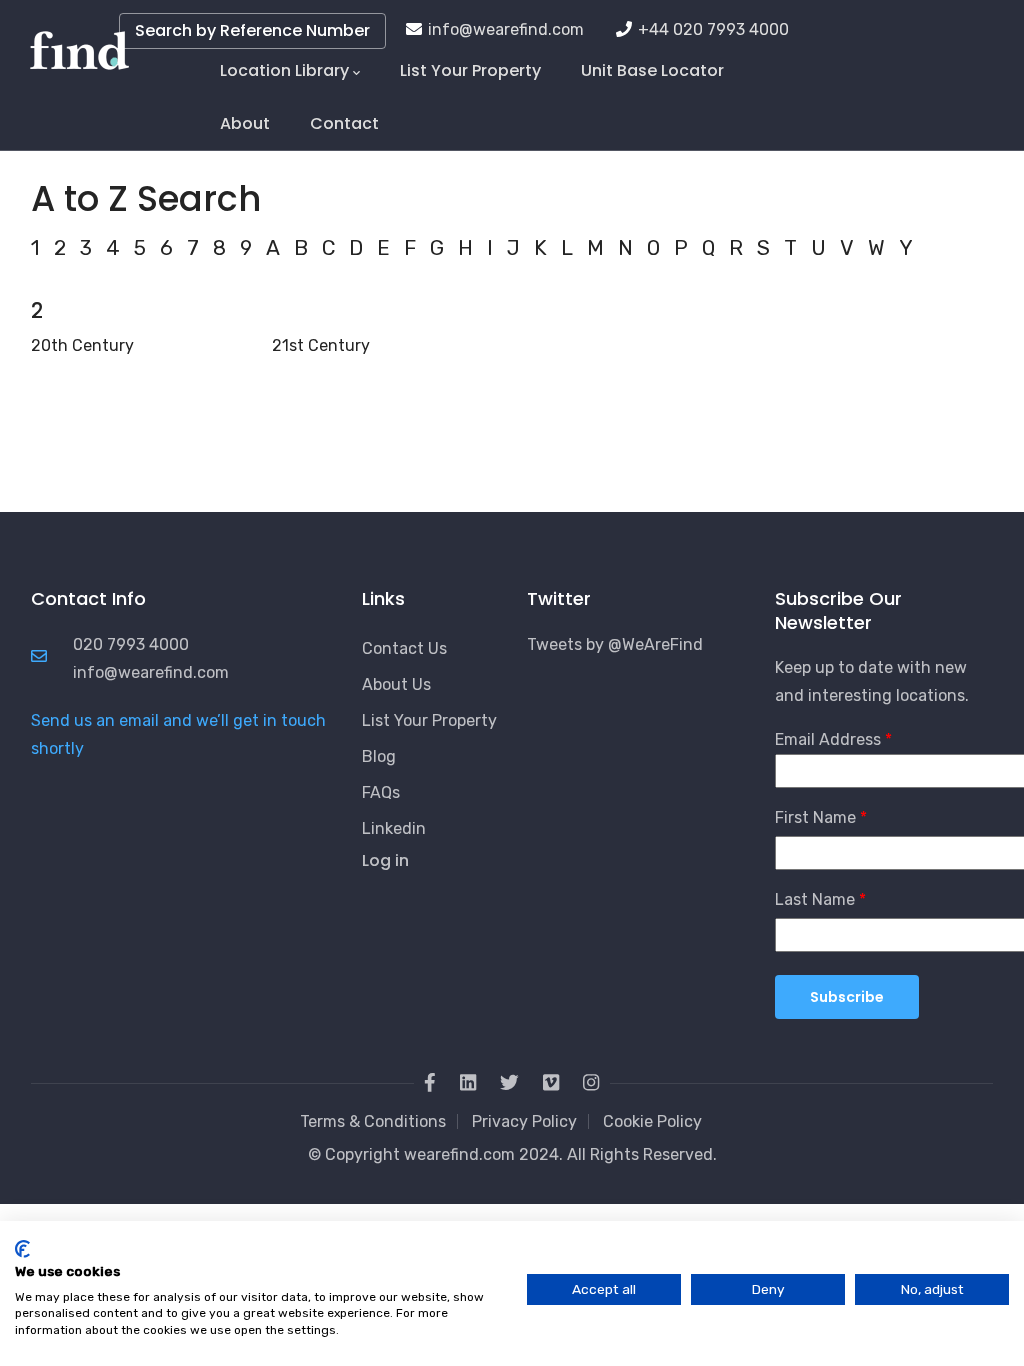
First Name (815, 817)
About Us (396, 684)
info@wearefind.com (506, 29)
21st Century (321, 345)
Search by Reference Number (252, 30)
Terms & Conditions (373, 1121)
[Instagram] (591, 1084)
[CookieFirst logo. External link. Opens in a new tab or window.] (22, 1249)
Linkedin (394, 828)
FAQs (381, 792)
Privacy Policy (524, 1121)
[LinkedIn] (468, 1084)
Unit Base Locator (652, 70)
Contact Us (404, 648)
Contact (344, 123)
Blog (379, 756)
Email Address (828, 739)
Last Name (815, 899)
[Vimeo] (551, 1084)
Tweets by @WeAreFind (615, 644)
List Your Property (470, 70)
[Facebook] (430, 1084)
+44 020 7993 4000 (713, 29)
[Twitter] (509, 1084)
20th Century (82, 345)
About (245, 123)
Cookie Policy (652, 1121)
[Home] (79, 40)
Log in (385, 860)
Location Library (284, 70)
